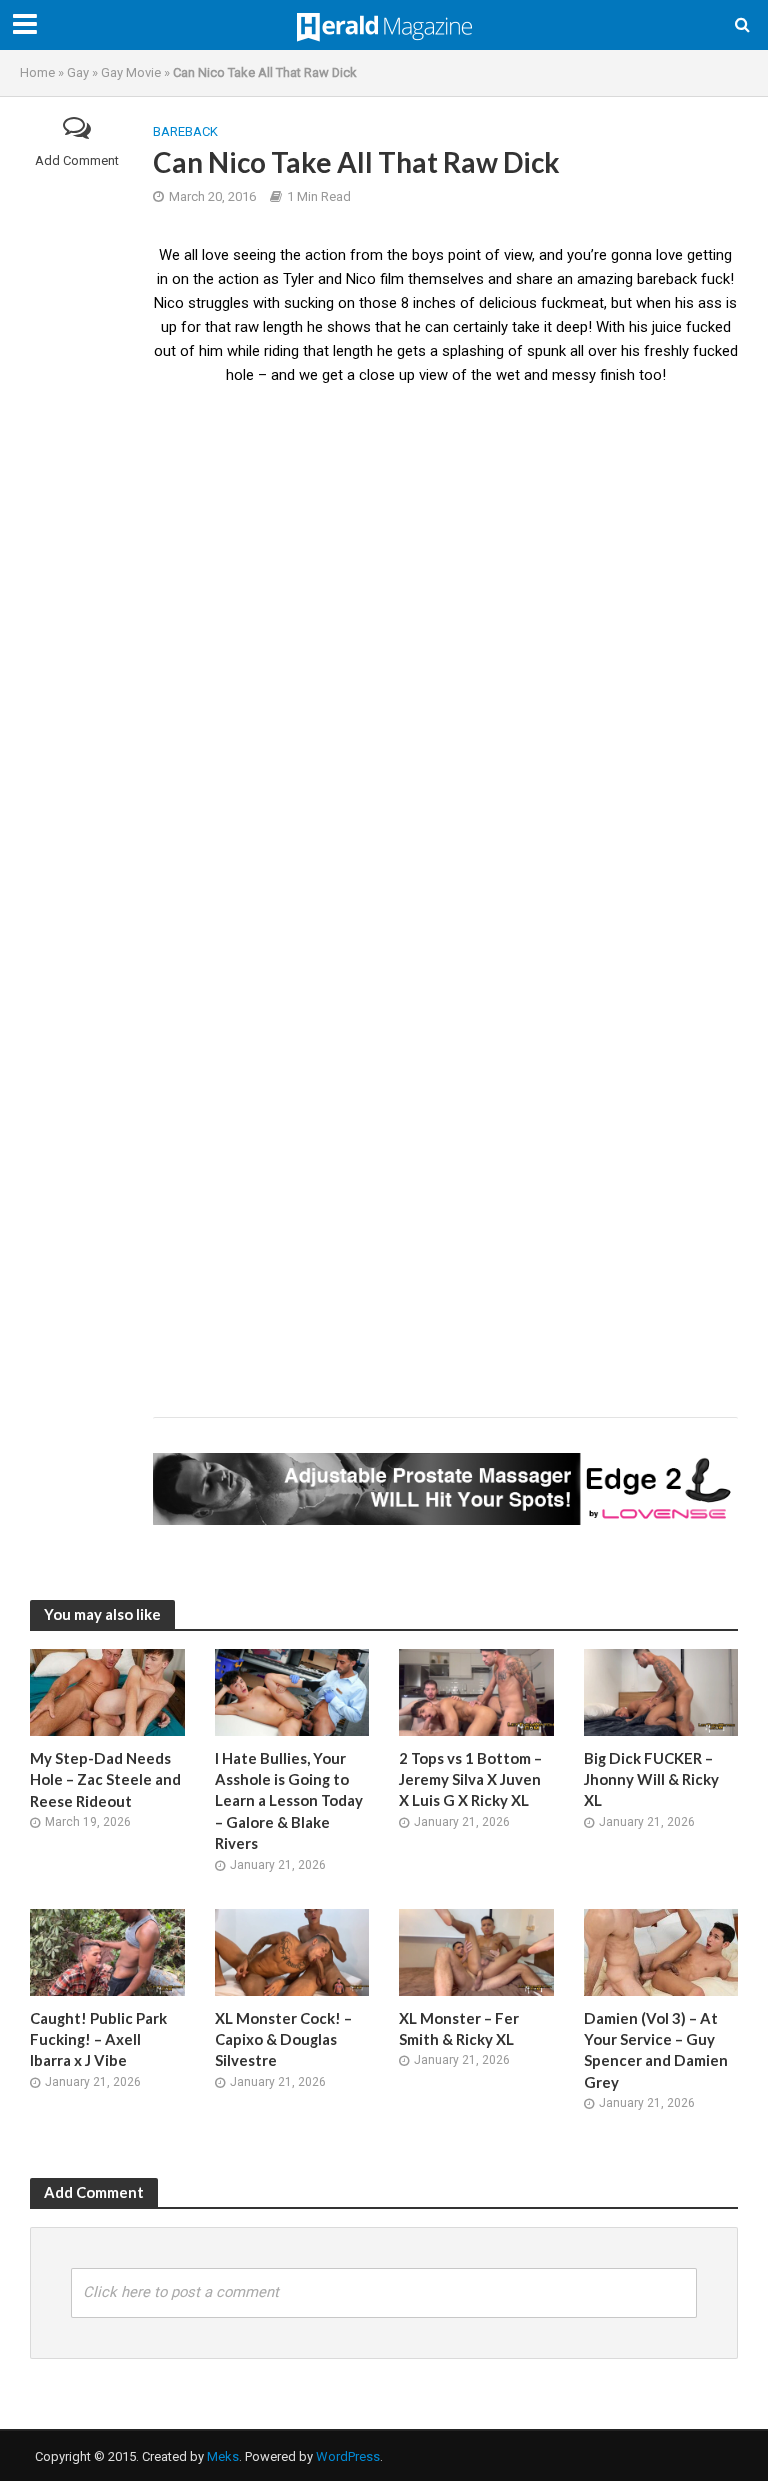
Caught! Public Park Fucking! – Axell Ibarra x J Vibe (98, 2039)
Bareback (185, 131)
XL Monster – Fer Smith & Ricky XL (459, 2028)
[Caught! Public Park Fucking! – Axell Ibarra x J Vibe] (107, 1951)
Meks (223, 2456)
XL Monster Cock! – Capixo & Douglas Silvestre (283, 2039)
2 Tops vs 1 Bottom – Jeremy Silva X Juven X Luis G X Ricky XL (470, 1779)
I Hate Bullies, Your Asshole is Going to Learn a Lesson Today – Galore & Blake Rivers (289, 1801)
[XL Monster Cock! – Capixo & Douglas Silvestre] (292, 1951)
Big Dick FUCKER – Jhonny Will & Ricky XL (651, 1779)
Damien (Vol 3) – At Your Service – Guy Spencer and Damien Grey (656, 2050)
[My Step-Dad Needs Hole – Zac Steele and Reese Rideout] (107, 1691)
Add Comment (77, 160)
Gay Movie (131, 72)
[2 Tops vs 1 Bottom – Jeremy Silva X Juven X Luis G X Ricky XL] (476, 1691)
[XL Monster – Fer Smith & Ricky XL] (476, 1951)
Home (37, 72)
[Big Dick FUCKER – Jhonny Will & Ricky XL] (661, 1691)
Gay (78, 72)
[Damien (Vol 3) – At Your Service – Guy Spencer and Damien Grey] (661, 1951)
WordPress (348, 2456)
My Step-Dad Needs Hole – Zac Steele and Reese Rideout (105, 1779)
